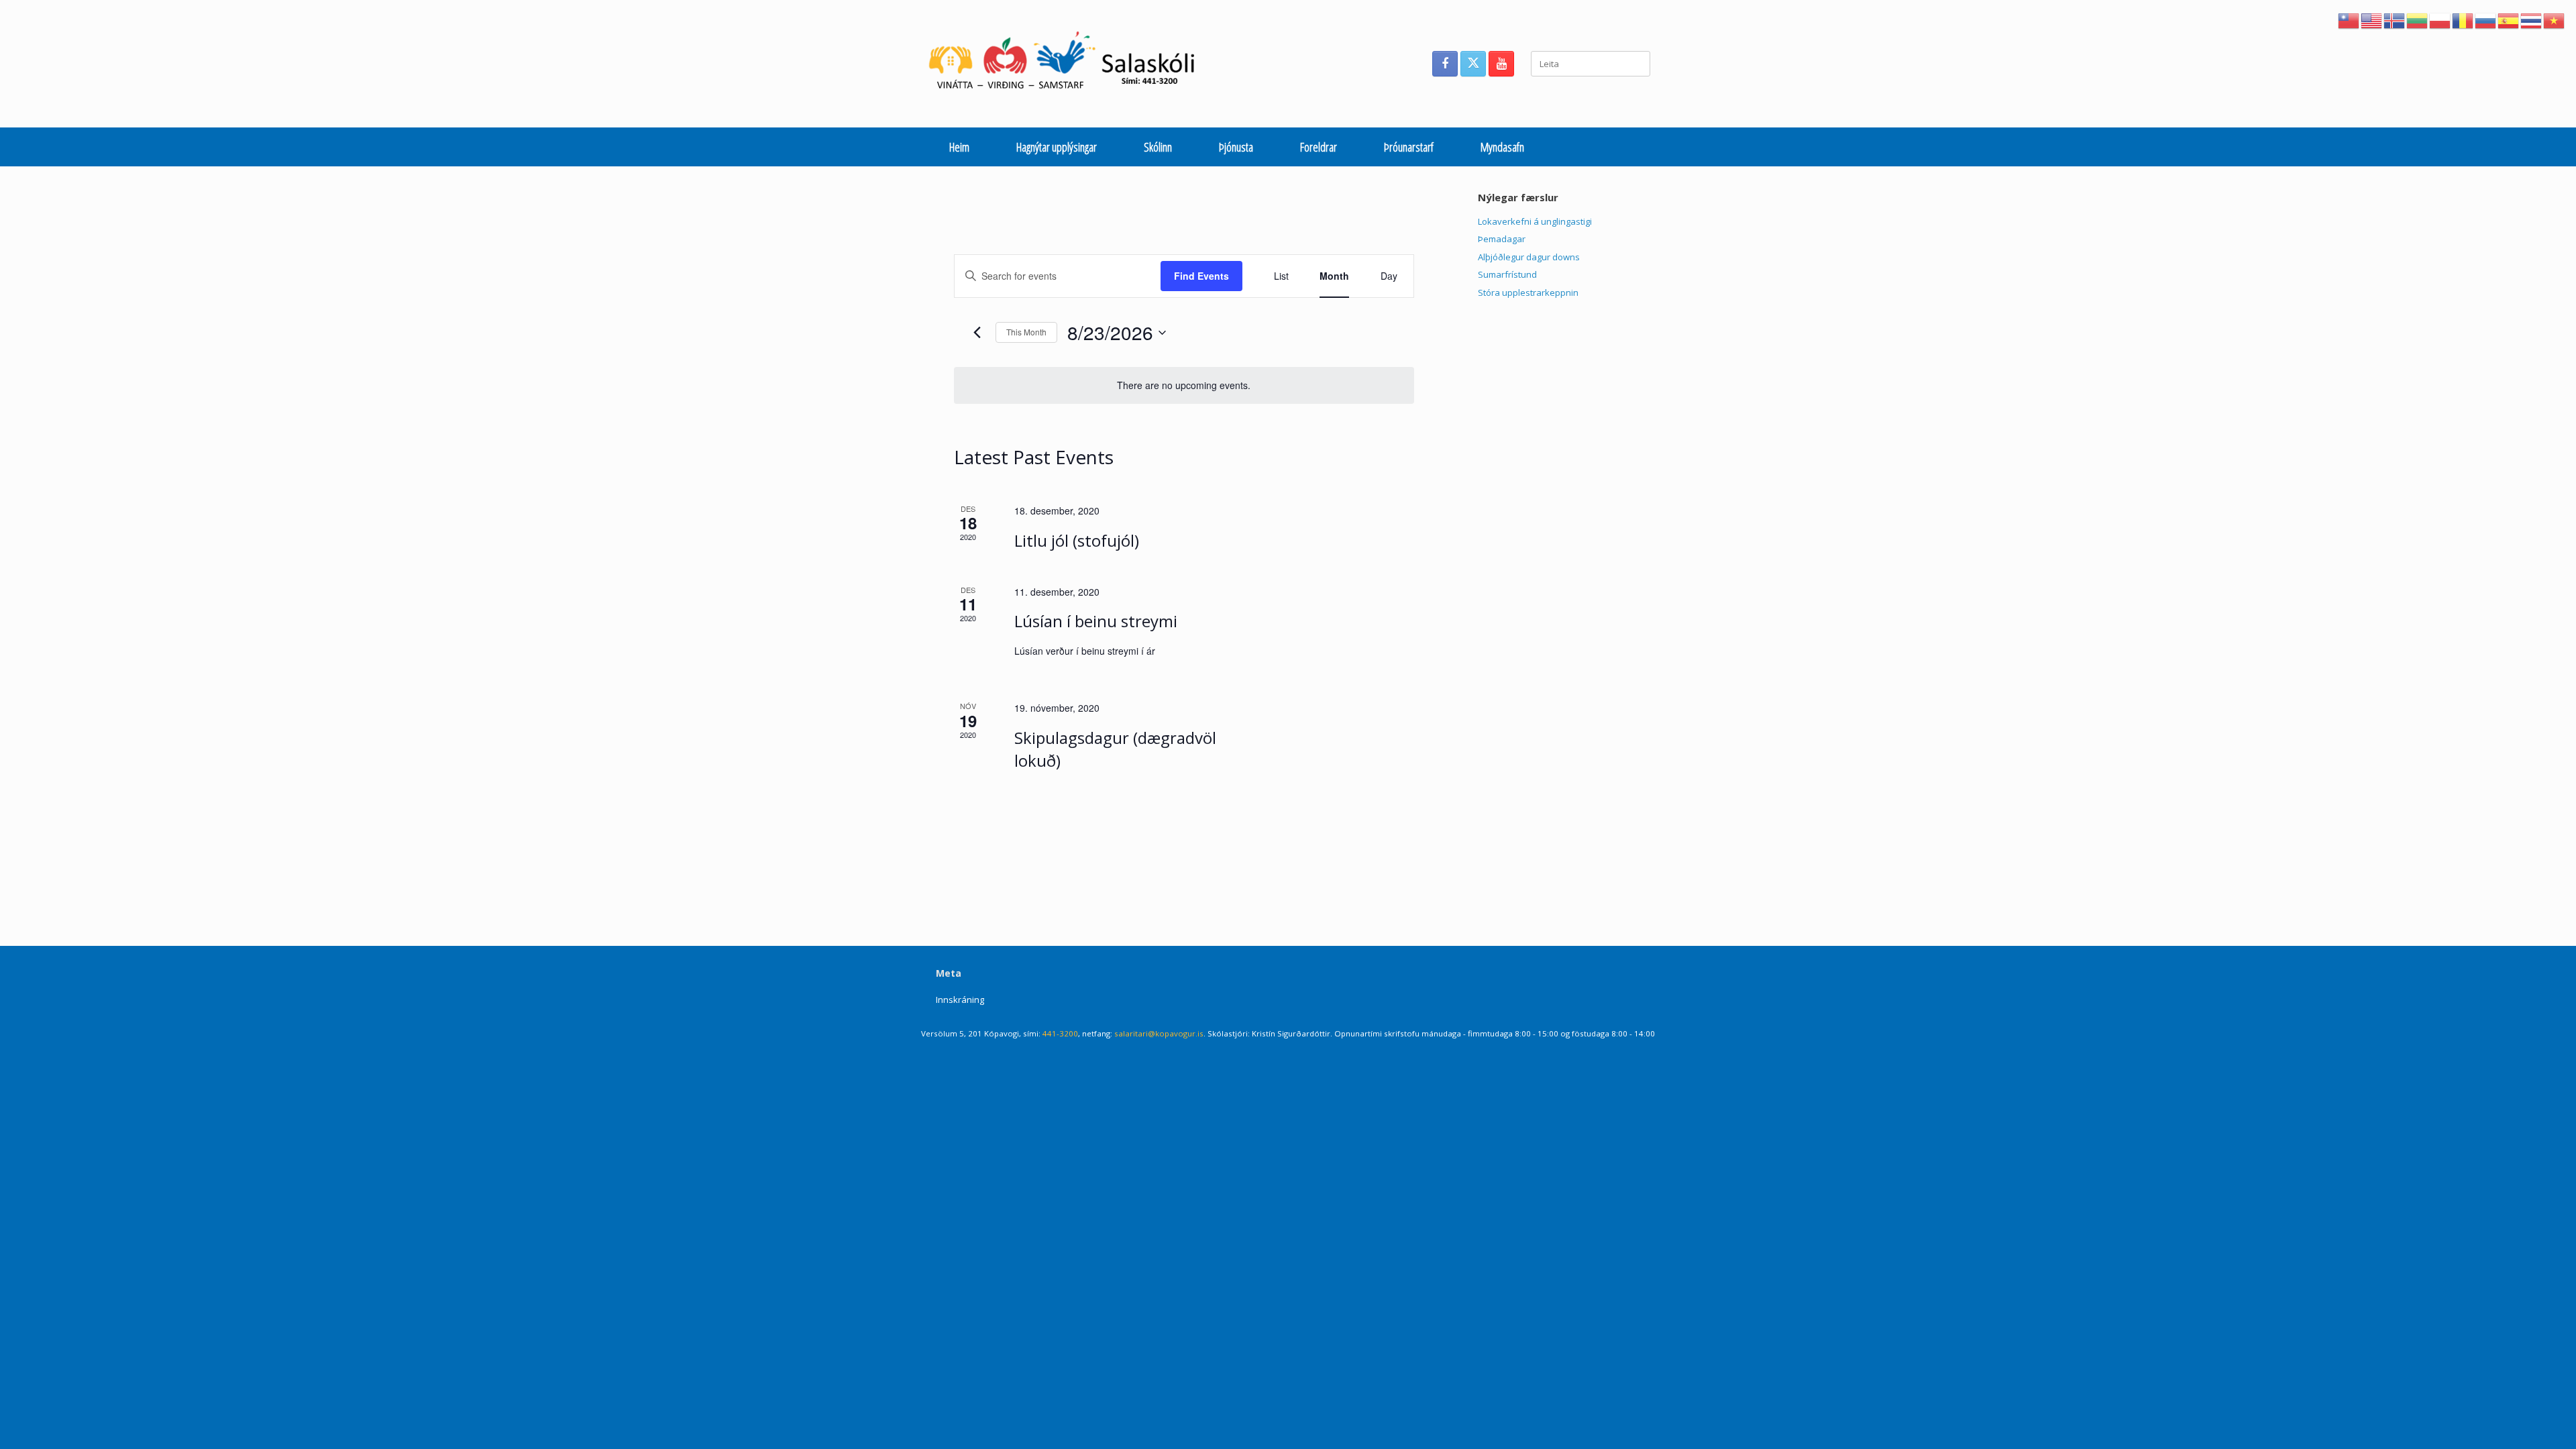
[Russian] (2486, 19)
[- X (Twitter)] (1473, 64)
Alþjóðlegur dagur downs (1529, 257)
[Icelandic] (2395, 19)
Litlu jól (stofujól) (1077, 540)
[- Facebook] (1445, 64)
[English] (2372, 19)
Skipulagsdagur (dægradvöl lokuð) (1115, 749)
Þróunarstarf (1409, 147)
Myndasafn (1502, 147)
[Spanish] (2509, 19)
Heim (959, 147)
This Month (1026, 332)
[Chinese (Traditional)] (2349, 19)
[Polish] (2440, 19)
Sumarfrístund (1507, 274)
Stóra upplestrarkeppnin (1528, 292)
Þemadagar (1502, 239)
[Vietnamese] (2555, 19)
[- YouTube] (1501, 64)
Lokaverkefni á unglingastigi (1535, 221)
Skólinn (1158, 147)
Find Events (1201, 276)
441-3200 (1060, 1033)
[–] (1069, 64)
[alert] (1184, 385)
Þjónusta (1236, 147)
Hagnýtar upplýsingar (1057, 147)
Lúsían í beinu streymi (1096, 621)
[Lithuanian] (2418, 19)
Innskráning (960, 1000)
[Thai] (2532, 19)
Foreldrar (1319, 147)
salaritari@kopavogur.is (1159, 1033)
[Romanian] (2463, 19)
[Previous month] (977, 333)
